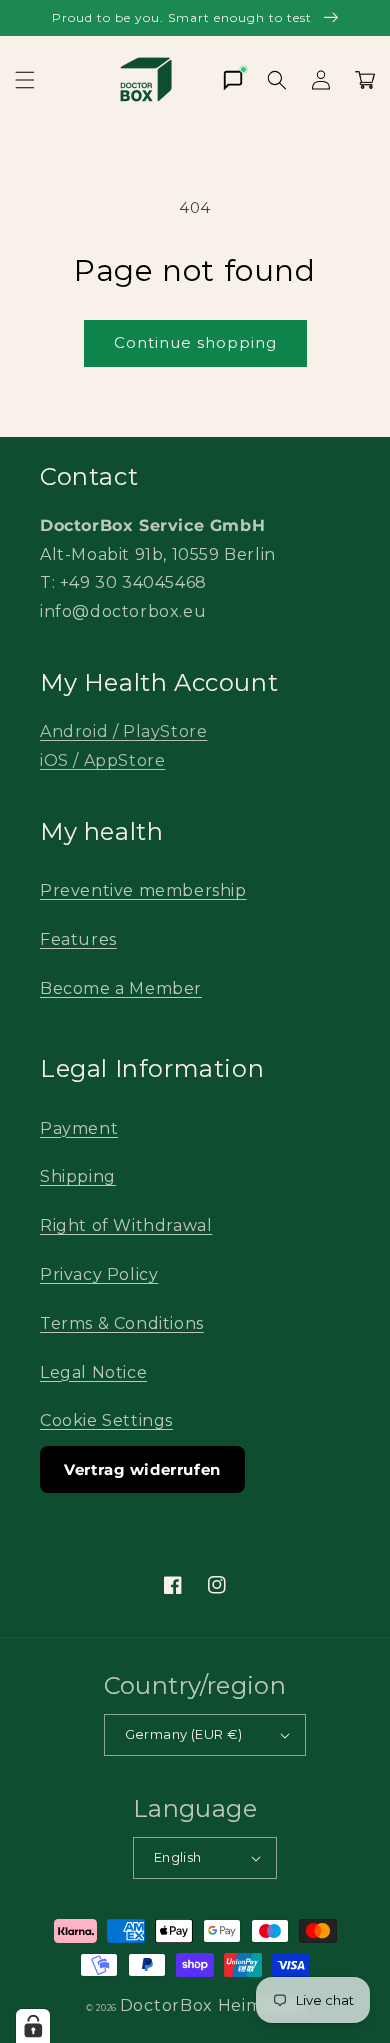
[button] (25, 80)
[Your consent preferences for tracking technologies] (33, 2026)
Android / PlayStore (123, 731)
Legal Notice (93, 1372)
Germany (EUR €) (184, 1734)
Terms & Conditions (122, 1323)
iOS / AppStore (102, 760)
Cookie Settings (106, 1420)
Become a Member (121, 988)
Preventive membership (143, 890)
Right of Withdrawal (126, 1225)
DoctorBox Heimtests (212, 2005)
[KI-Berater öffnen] (233, 80)
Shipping (78, 1176)
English (178, 1857)
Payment (79, 1128)
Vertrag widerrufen (142, 1469)
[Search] (277, 80)
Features (78, 939)
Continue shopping (195, 342)
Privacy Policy (99, 1274)
